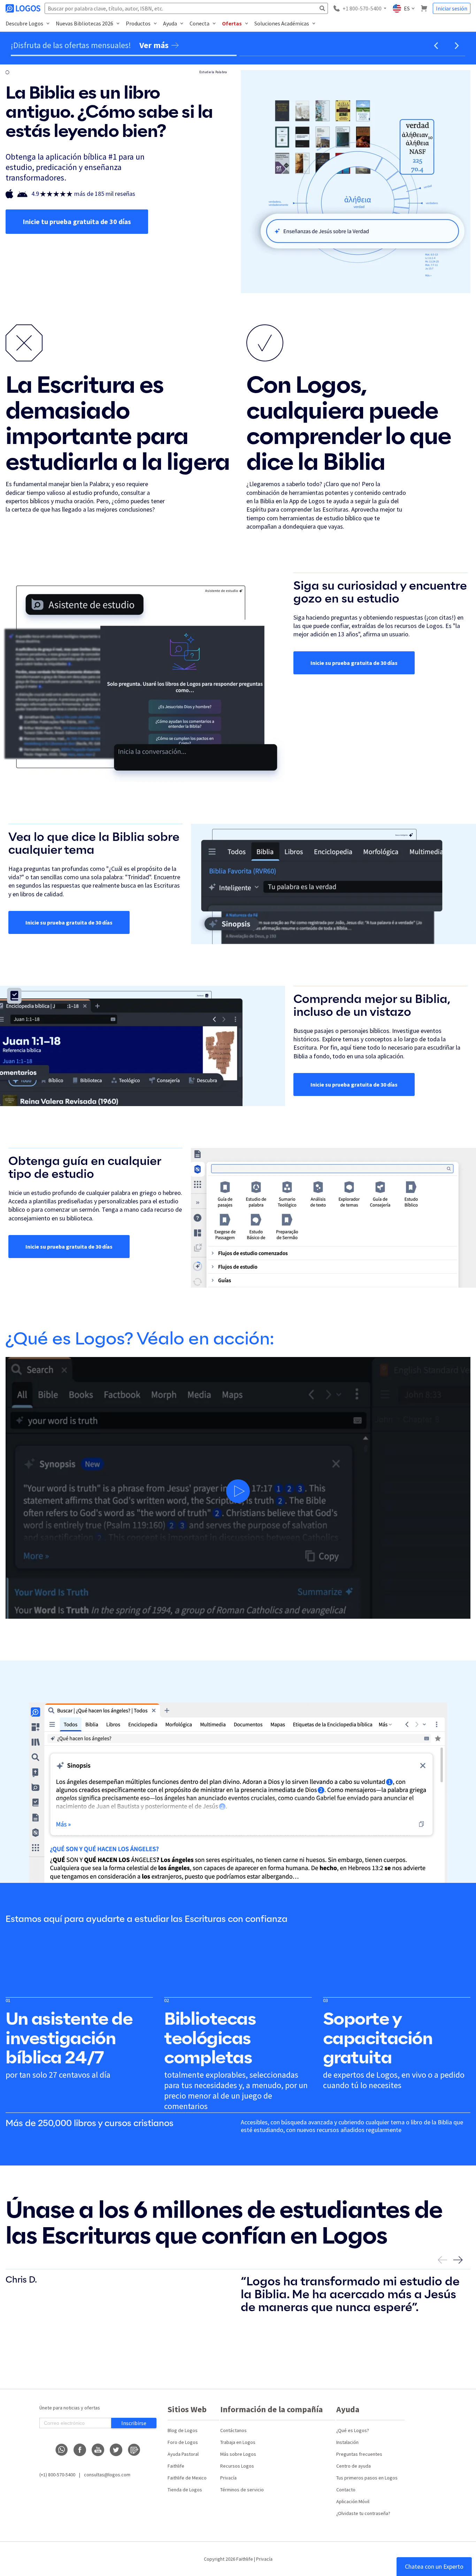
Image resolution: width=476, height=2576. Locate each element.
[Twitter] (116, 2450)
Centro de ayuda (354, 2466)
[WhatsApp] (62, 2450)
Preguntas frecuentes (359, 2454)
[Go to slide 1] (124, 55)
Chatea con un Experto (434, 2566)
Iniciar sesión (452, 8)
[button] (436, 46)
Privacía (228, 2478)
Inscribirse (134, 2423)
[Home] (24, 8)
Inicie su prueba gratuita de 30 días (354, 663)
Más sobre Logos (238, 2454)
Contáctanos (233, 2430)
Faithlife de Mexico (187, 2478)
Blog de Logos (183, 2430)
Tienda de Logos (185, 2490)
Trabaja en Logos (238, 2442)
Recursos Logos (237, 2466)
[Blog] (134, 2450)
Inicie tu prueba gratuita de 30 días (77, 221)
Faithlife (176, 2466)
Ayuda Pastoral (183, 2454)
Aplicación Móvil (353, 2501)
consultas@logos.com (107, 2475)
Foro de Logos (183, 2442)
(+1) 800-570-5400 (57, 2475)
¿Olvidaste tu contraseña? (363, 2513)
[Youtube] (98, 2450)
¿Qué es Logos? (353, 2430)
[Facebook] (80, 2450)
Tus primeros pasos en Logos (367, 2478)
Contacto (346, 2490)
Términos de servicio (242, 2490)
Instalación (347, 2442)
